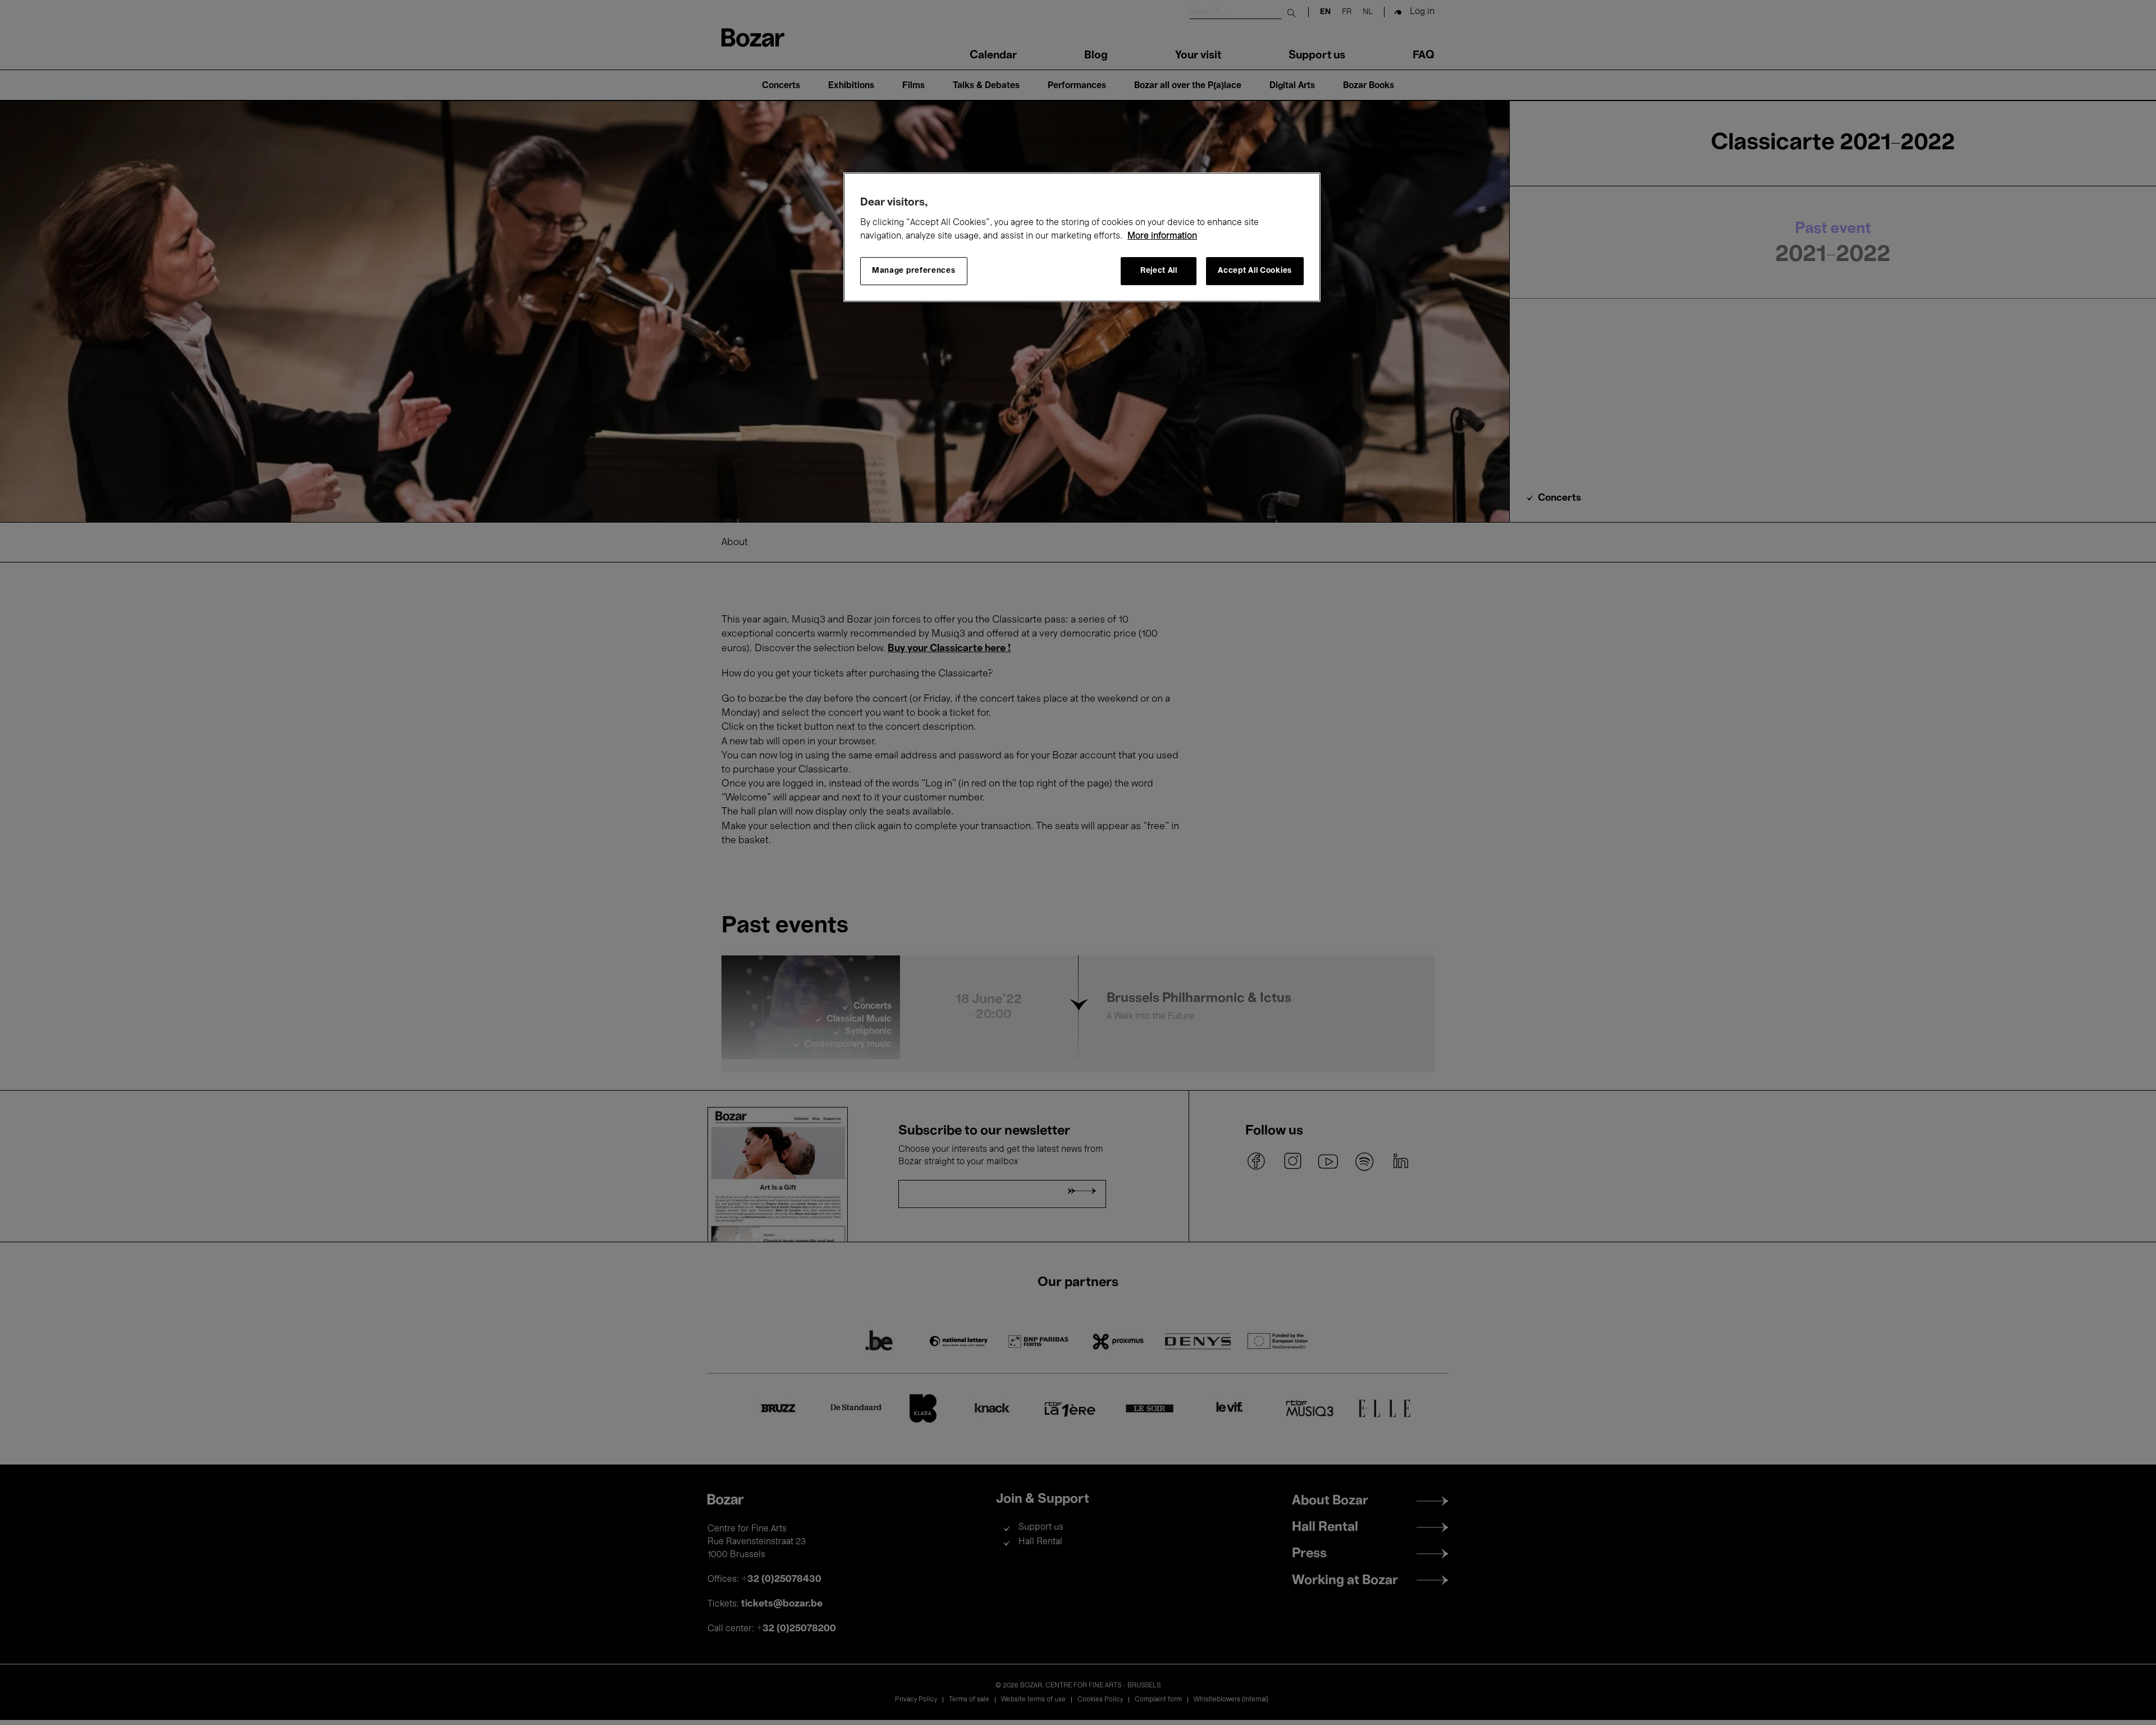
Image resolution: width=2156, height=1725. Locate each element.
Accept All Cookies (1255, 271)
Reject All (1159, 271)
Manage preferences (914, 271)
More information (1162, 236)
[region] (1082, 237)
